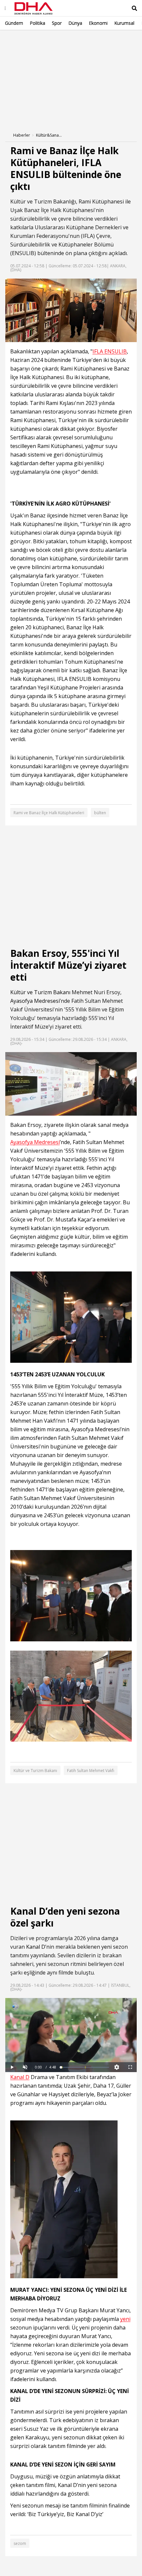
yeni (106, 1947)
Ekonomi (98, 23)
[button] (25, 2067)
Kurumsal (124, 23)
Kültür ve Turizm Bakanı (40, 992)
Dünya (75, 23)
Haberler (22, 135)
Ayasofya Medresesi (35, 1001)
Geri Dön (20, 39)
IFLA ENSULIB (110, 352)
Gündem (14, 23)
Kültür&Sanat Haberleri (49, 135)
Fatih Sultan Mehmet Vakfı (91, 1771)
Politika (37, 23)
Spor (57, 23)
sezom (20, 2543)
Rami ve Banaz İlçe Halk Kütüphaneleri (49, 813)
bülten (100, 813)
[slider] (85, 2067)
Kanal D (36, 1947)
